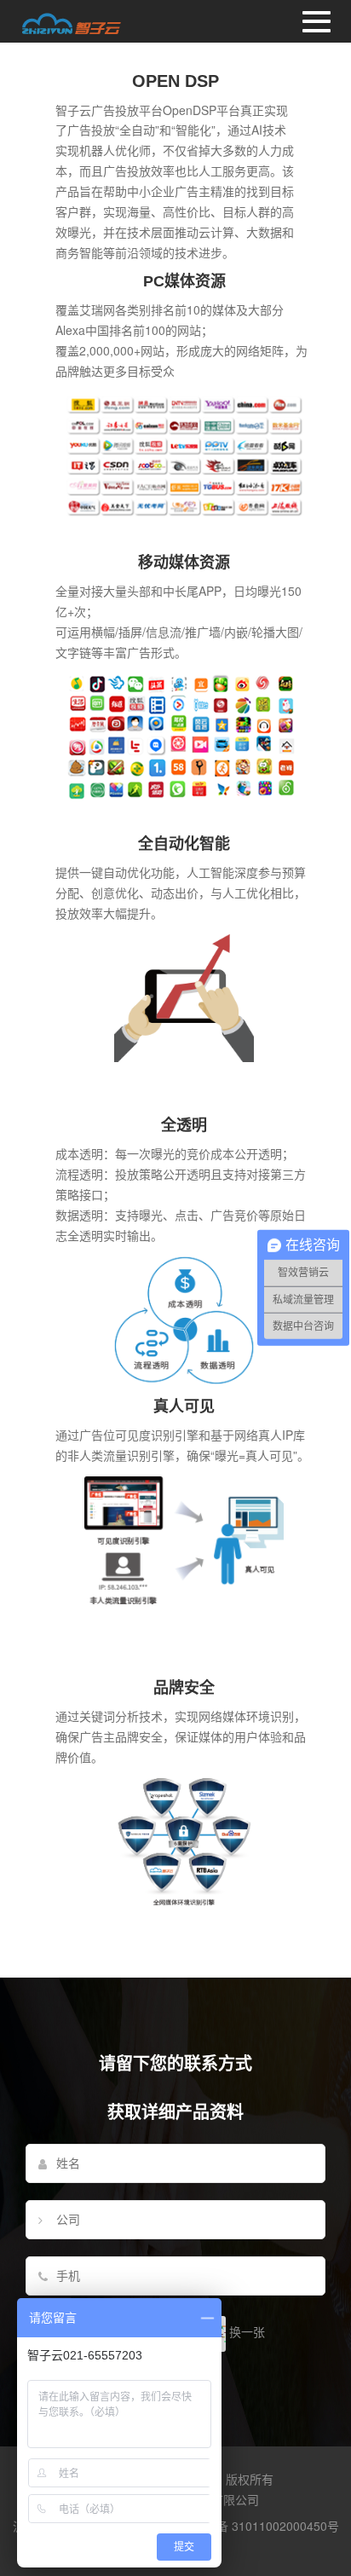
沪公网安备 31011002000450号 (254, 2526)
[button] (175, 21)
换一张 (247, 2331)
